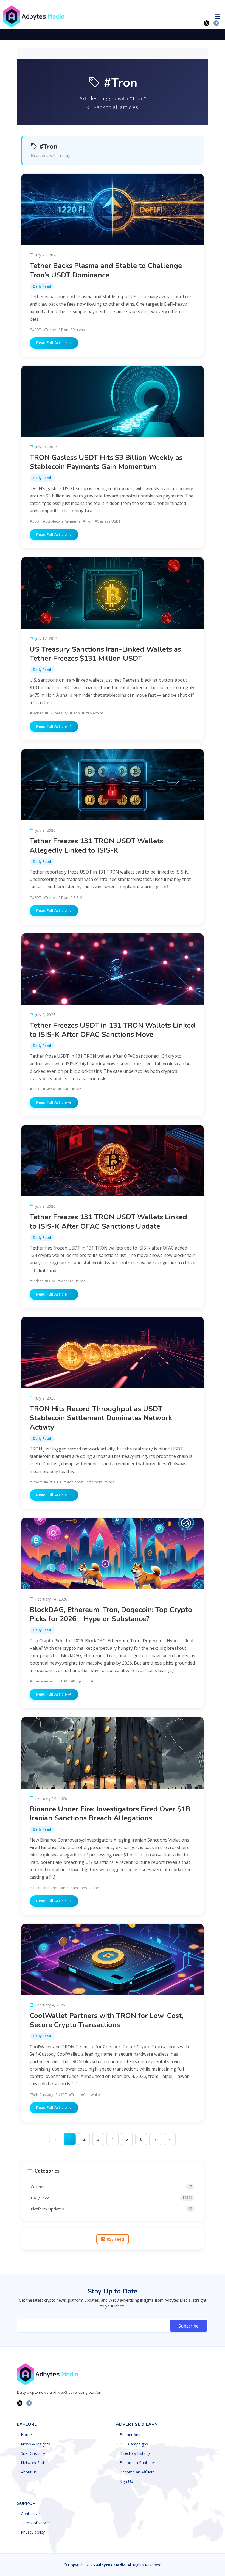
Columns (111, 2187)
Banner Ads (130, 2435)
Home (26, 2435)
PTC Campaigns (134, 2444)
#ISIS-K (76, 897)
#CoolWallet (91, 2094)
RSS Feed (115, 2239)
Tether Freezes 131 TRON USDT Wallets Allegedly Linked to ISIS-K (96, 845)
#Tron (63, 330)
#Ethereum (39, 1482)
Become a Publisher (137, 2463)
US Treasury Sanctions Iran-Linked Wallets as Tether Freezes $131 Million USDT (105, 654)
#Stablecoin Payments (62, 521)
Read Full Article (52, 343)
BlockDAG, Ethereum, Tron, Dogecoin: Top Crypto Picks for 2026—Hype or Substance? (111, 1614)
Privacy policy (33, 2532)
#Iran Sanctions (74, 1888)
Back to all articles (115, 107)
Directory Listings (135, 2453)
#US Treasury (56, 713)
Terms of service (36, 2523)
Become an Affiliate (137, 2472)
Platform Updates (111, 2209)
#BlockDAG (59, 1681)
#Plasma (78, 330)
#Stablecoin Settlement (83, 1482)
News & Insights (35, 2444)
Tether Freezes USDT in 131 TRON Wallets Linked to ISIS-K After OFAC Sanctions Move (112, 1030)
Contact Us (31, 2514)
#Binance (51, 1888)
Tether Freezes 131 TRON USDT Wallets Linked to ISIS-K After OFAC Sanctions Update (108, 1221)
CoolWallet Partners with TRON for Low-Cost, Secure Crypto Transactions (106, 2020)
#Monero (66, 1281)
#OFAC (64, 1089)
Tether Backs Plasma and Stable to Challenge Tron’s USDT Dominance (106, 270)
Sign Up (126, 2481)
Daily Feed (42, 286)
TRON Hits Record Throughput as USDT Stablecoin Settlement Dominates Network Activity (101, 1418)
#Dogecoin (80, 1681)
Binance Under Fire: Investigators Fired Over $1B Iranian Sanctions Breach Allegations (110, 1814)
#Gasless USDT (108, 521)
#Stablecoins (93, 713)
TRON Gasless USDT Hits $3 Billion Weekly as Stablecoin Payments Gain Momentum (106, 462)
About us (29, 2472)
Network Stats (34, 2463)
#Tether (50, 330)
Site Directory (33, 2453)
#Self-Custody (41, 2094)
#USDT (35, 330)
